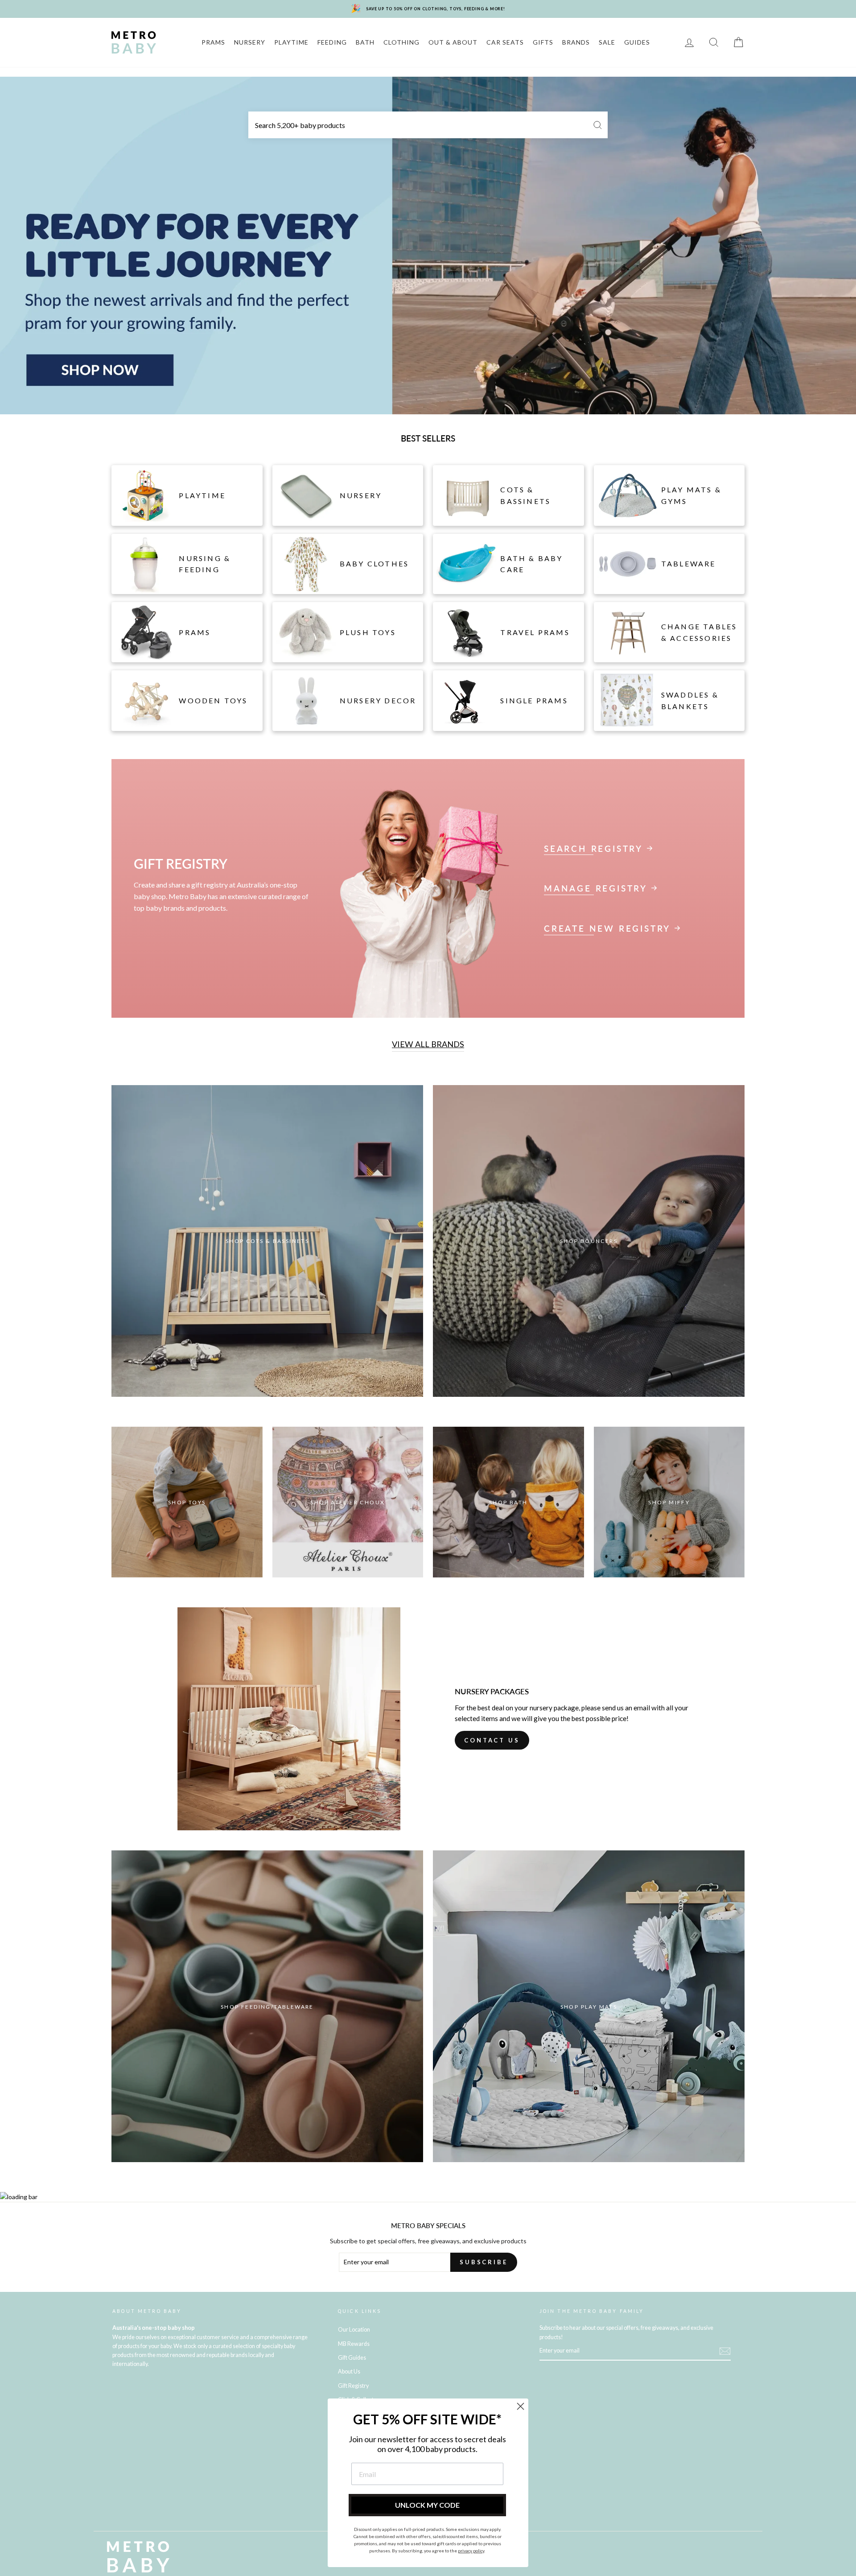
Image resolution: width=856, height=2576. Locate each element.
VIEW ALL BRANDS (428, 1044)
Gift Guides (352, 2358)
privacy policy (471, 2551)
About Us (349, 2372)
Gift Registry (353, 2386)
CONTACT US (492, 1740)
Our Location (354, 2330)
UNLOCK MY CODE (427, 2505)
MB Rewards (354, 2344)
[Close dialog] (521, 2406)
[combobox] (428, 125)
